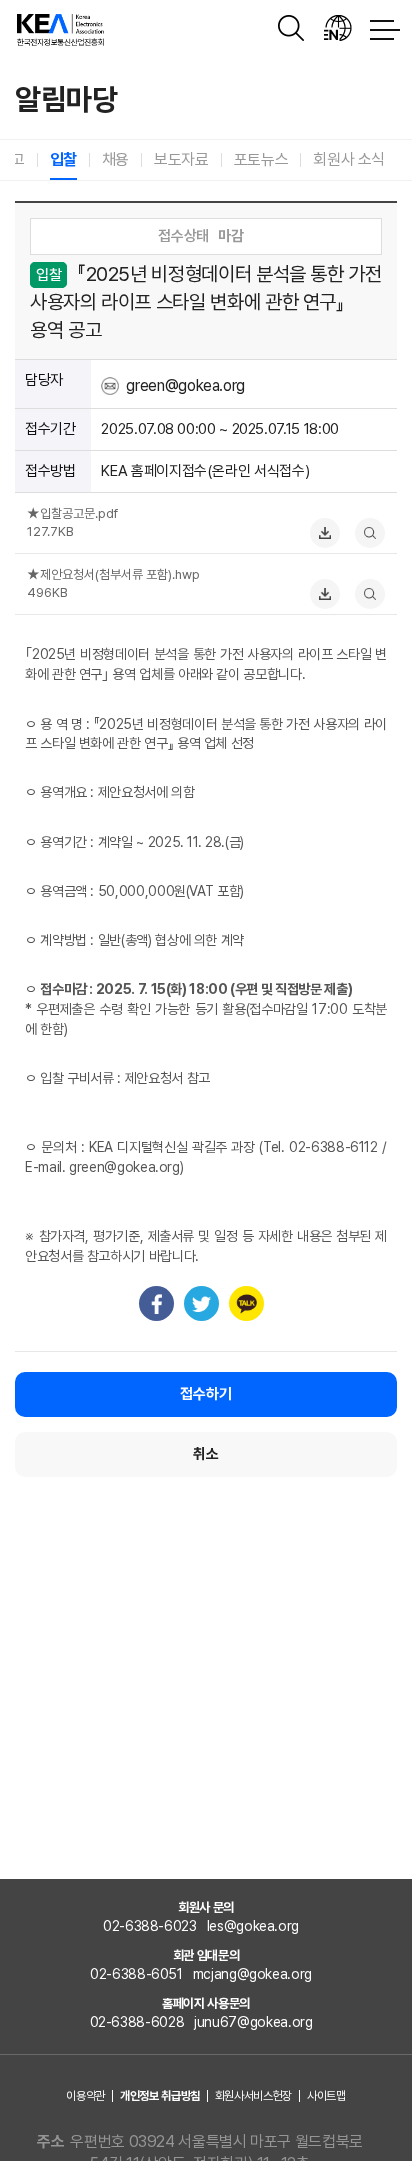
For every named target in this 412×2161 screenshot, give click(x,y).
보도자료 (181, 159)
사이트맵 (326, 2096)
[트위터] (201, 1303)
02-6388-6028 (137, 2022)
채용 (115, 159)
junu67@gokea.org (253, 2022)
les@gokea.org (253, 1926)
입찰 (63, 159)
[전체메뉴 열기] (385, 30)
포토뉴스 (261, 159)
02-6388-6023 (150, 1926)
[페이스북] (156, 1303)
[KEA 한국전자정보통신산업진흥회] (60, 30)
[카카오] (246, 1303)
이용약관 (85, 2096)
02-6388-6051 (136, 1974)
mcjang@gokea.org (252, 1974)
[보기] (375, 531)
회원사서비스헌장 (253, 2096)
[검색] (293, 30)
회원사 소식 (349, 159)
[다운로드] (330, 531)
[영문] (339, 30)
